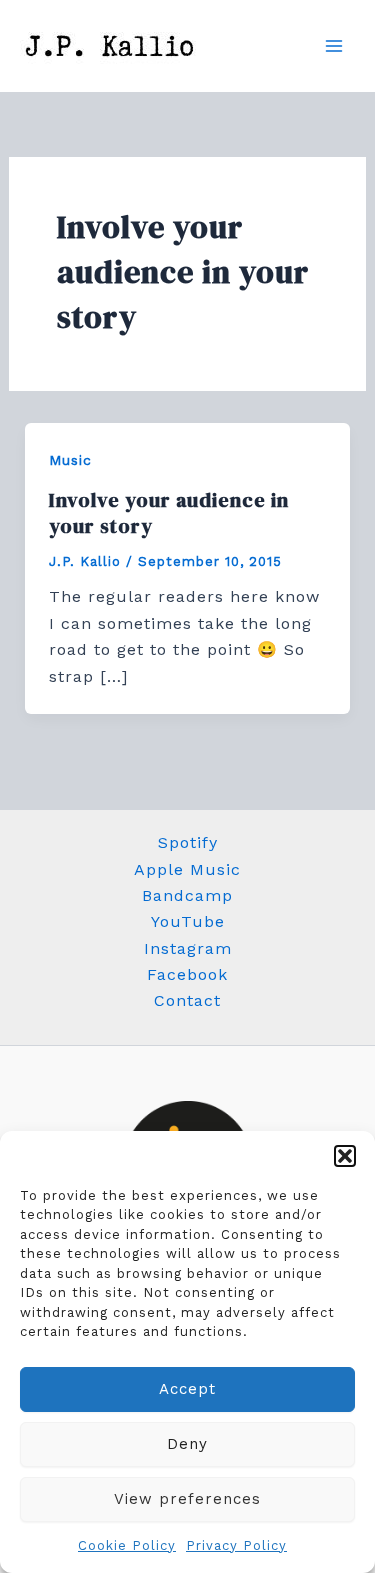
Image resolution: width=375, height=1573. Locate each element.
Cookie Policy (127, 1545)
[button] (345, 1156)
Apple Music (187, 869)
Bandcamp (187, 895)
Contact (187, 1000)
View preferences (187, 1499)
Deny (187, 1444)
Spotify (188, 842)
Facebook (187, 974)
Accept (187, 1389)
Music (70, 460)
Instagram (188, 948)
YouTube (188, 921)
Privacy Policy (236, 1545)
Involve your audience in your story (169, 513)
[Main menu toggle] (334, 46)
